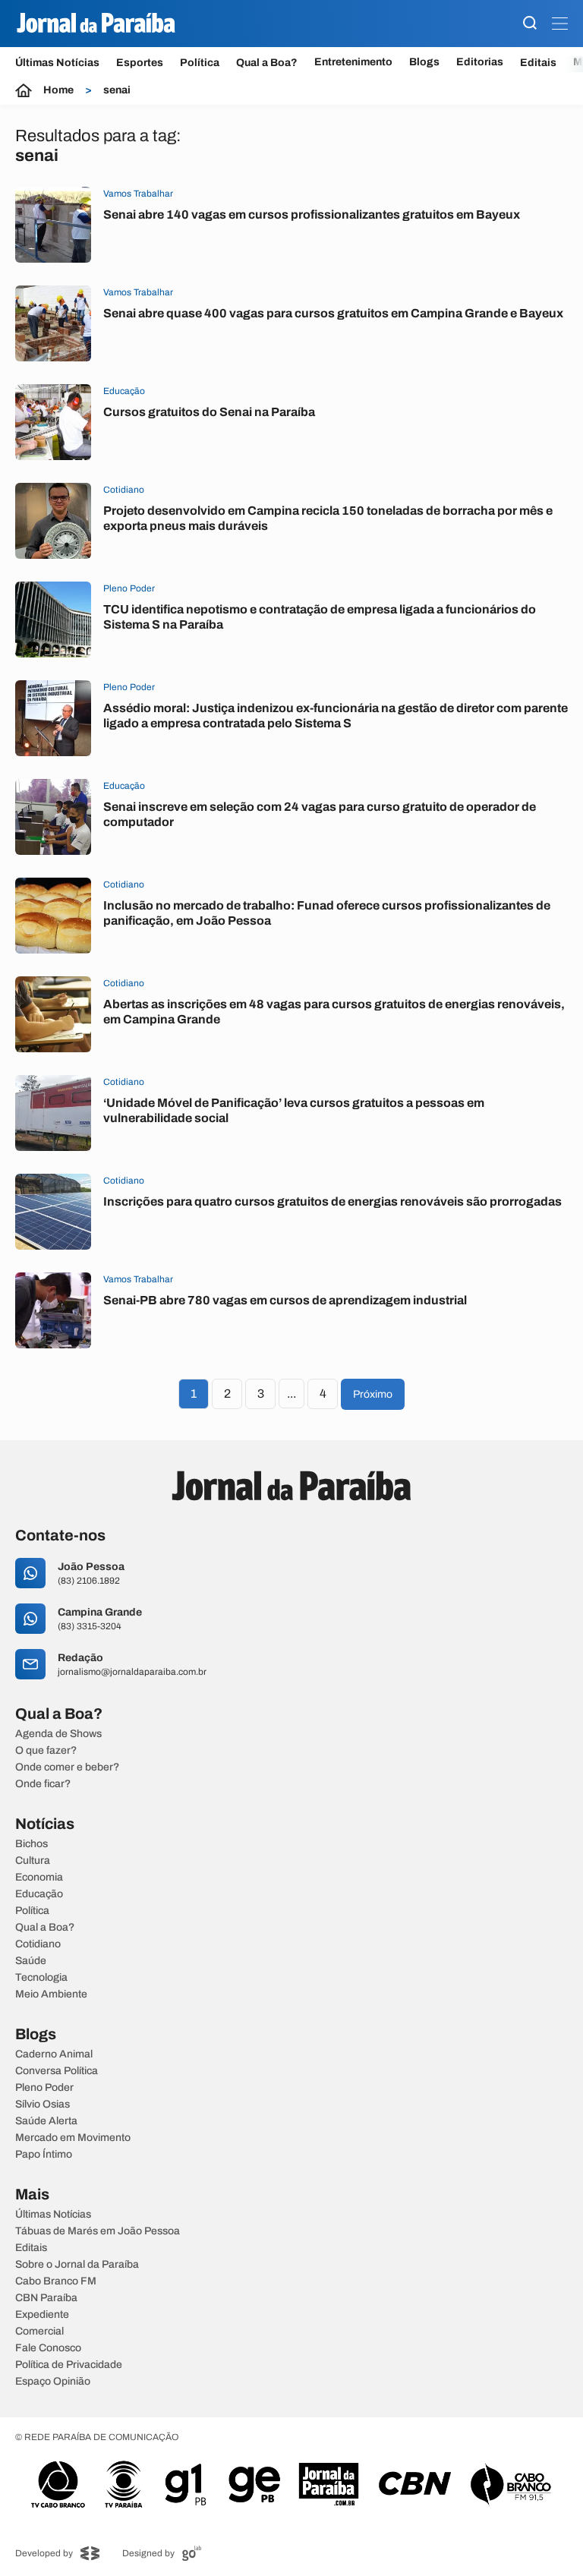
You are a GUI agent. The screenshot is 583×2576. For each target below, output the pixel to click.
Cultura (33, 1861)
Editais (538, 63)
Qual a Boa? (267, 63)
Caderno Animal (54, 2054)
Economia (39, 1878)
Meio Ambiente (51, 1994)
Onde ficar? (43, 1784)
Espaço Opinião (53, 2382)
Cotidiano (38, 1944)
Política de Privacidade (69, 2365)
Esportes (140, 63)
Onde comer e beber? (67, 1767)
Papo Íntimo (44, 2155)
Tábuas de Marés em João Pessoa (98, 2231)
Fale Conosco (48, 2348)
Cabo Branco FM (56, 2281)
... (291, 1394)
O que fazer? (46, 1751)
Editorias (480, 62)
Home (58, 90)
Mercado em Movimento (73, 2138)
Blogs (424, 62)
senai (117, 90)
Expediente (42, 2315)
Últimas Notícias (57, 63)
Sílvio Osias (43, 2105)
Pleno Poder (44, 2088)
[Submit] (530, 24)
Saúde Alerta (46, 2121)
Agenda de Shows (58, 1734)
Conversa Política (57, 2071)
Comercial (39, 2332)
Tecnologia (41, 1978)
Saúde (31, 1961)
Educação (39, 1894)
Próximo (373, 1394)
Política (200, 63)
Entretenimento (353, 62)
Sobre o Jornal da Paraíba (77, 2265)
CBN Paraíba (46, 2298)
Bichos (32, 1844)
